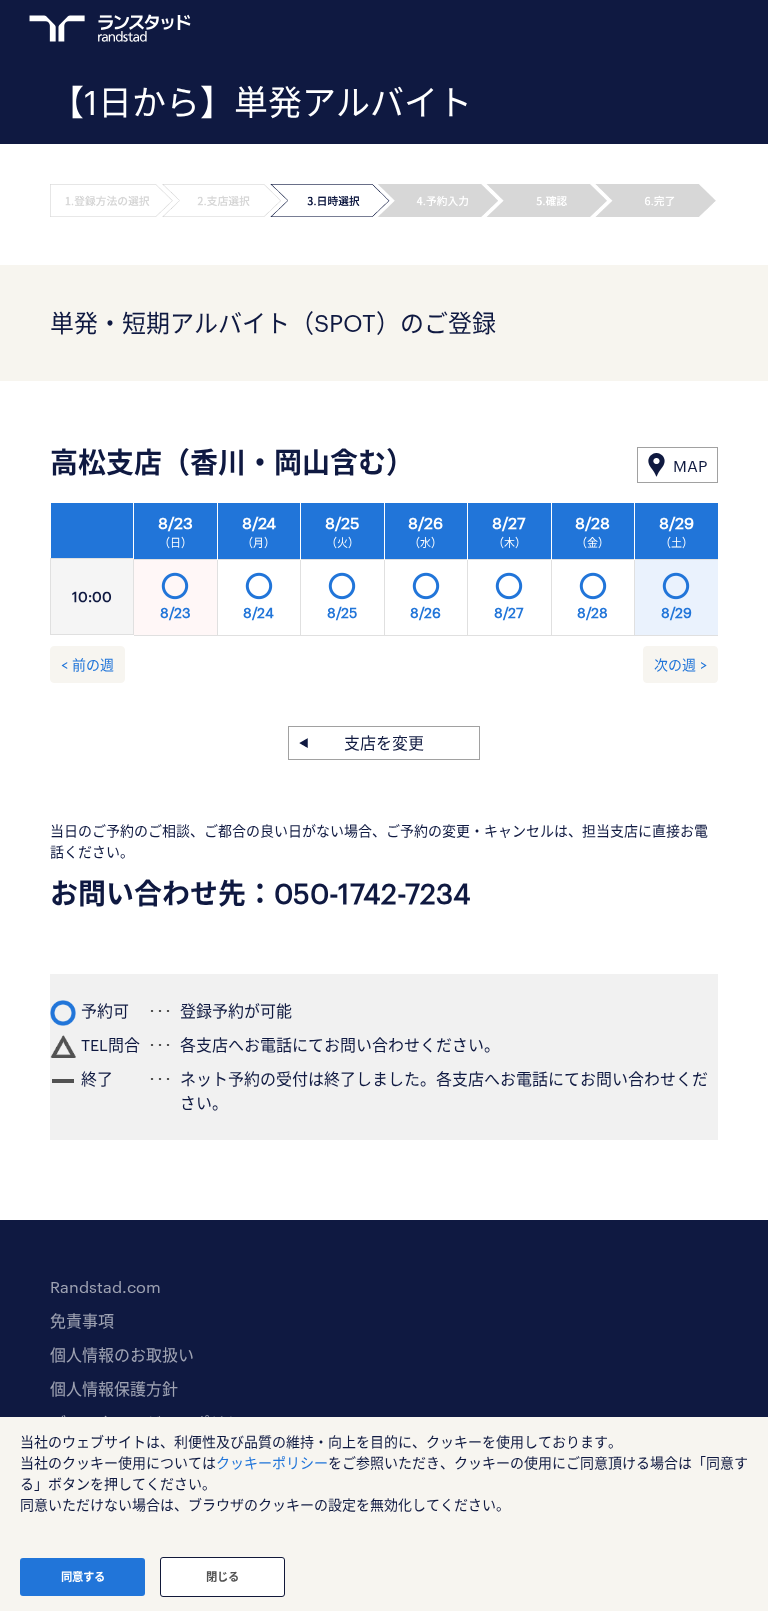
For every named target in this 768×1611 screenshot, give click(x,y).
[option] (426, 575)
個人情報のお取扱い (122, 1354)
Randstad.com (105, 1286)
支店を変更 (384, 742)
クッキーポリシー (272, 1462)
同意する (83, 1576)
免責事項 (82, 1320)
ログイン (669, 31)
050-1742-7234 (372, 893)
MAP (690, 465)
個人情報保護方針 (114, 1388)
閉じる (222, 1576)
